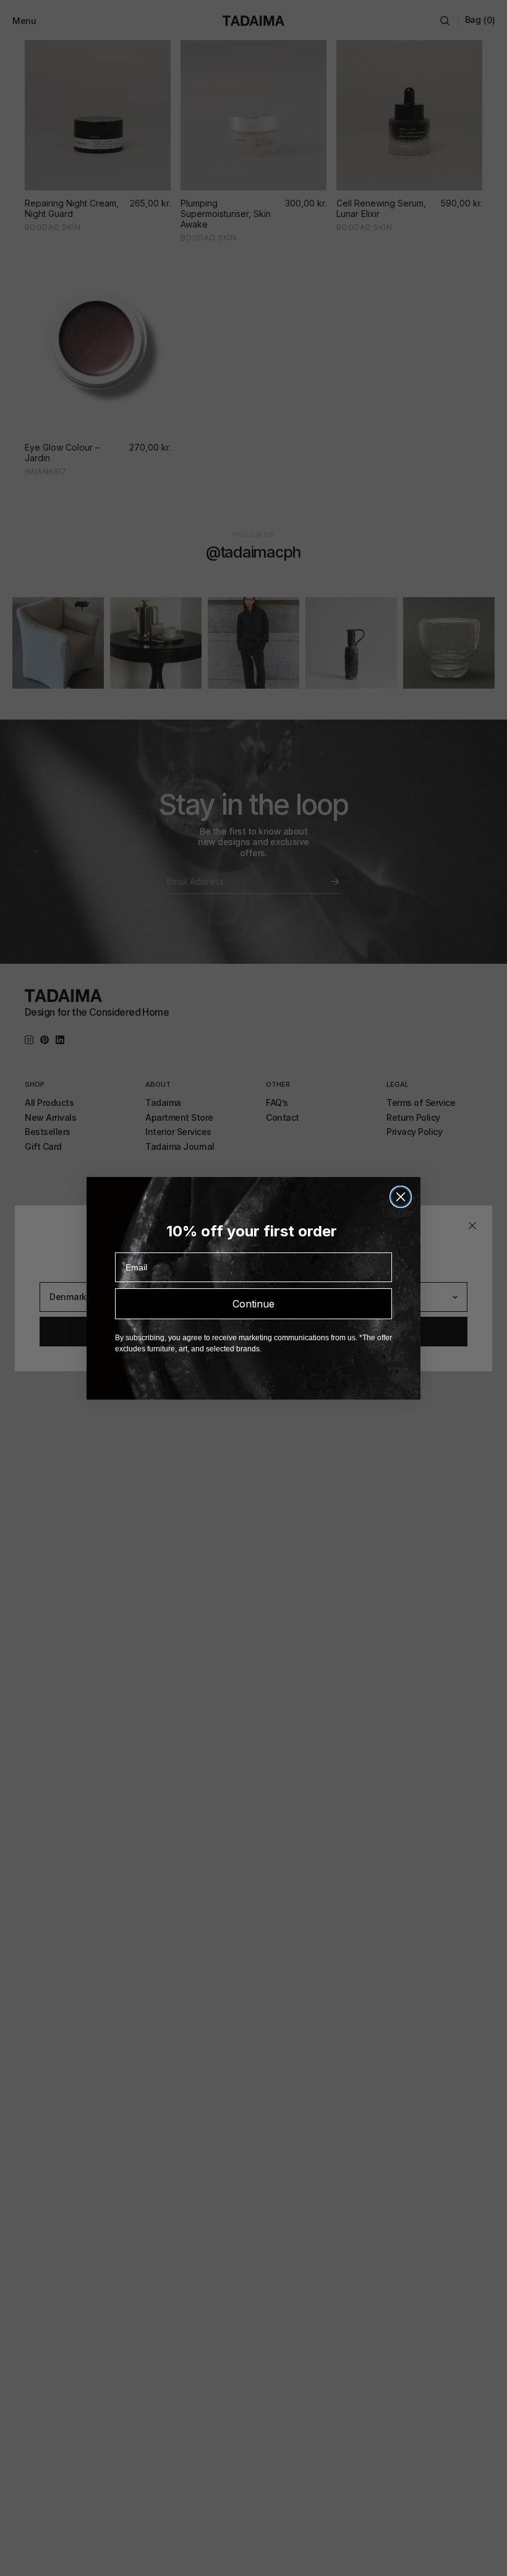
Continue (253, 1304)
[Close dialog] (401, 1197)
